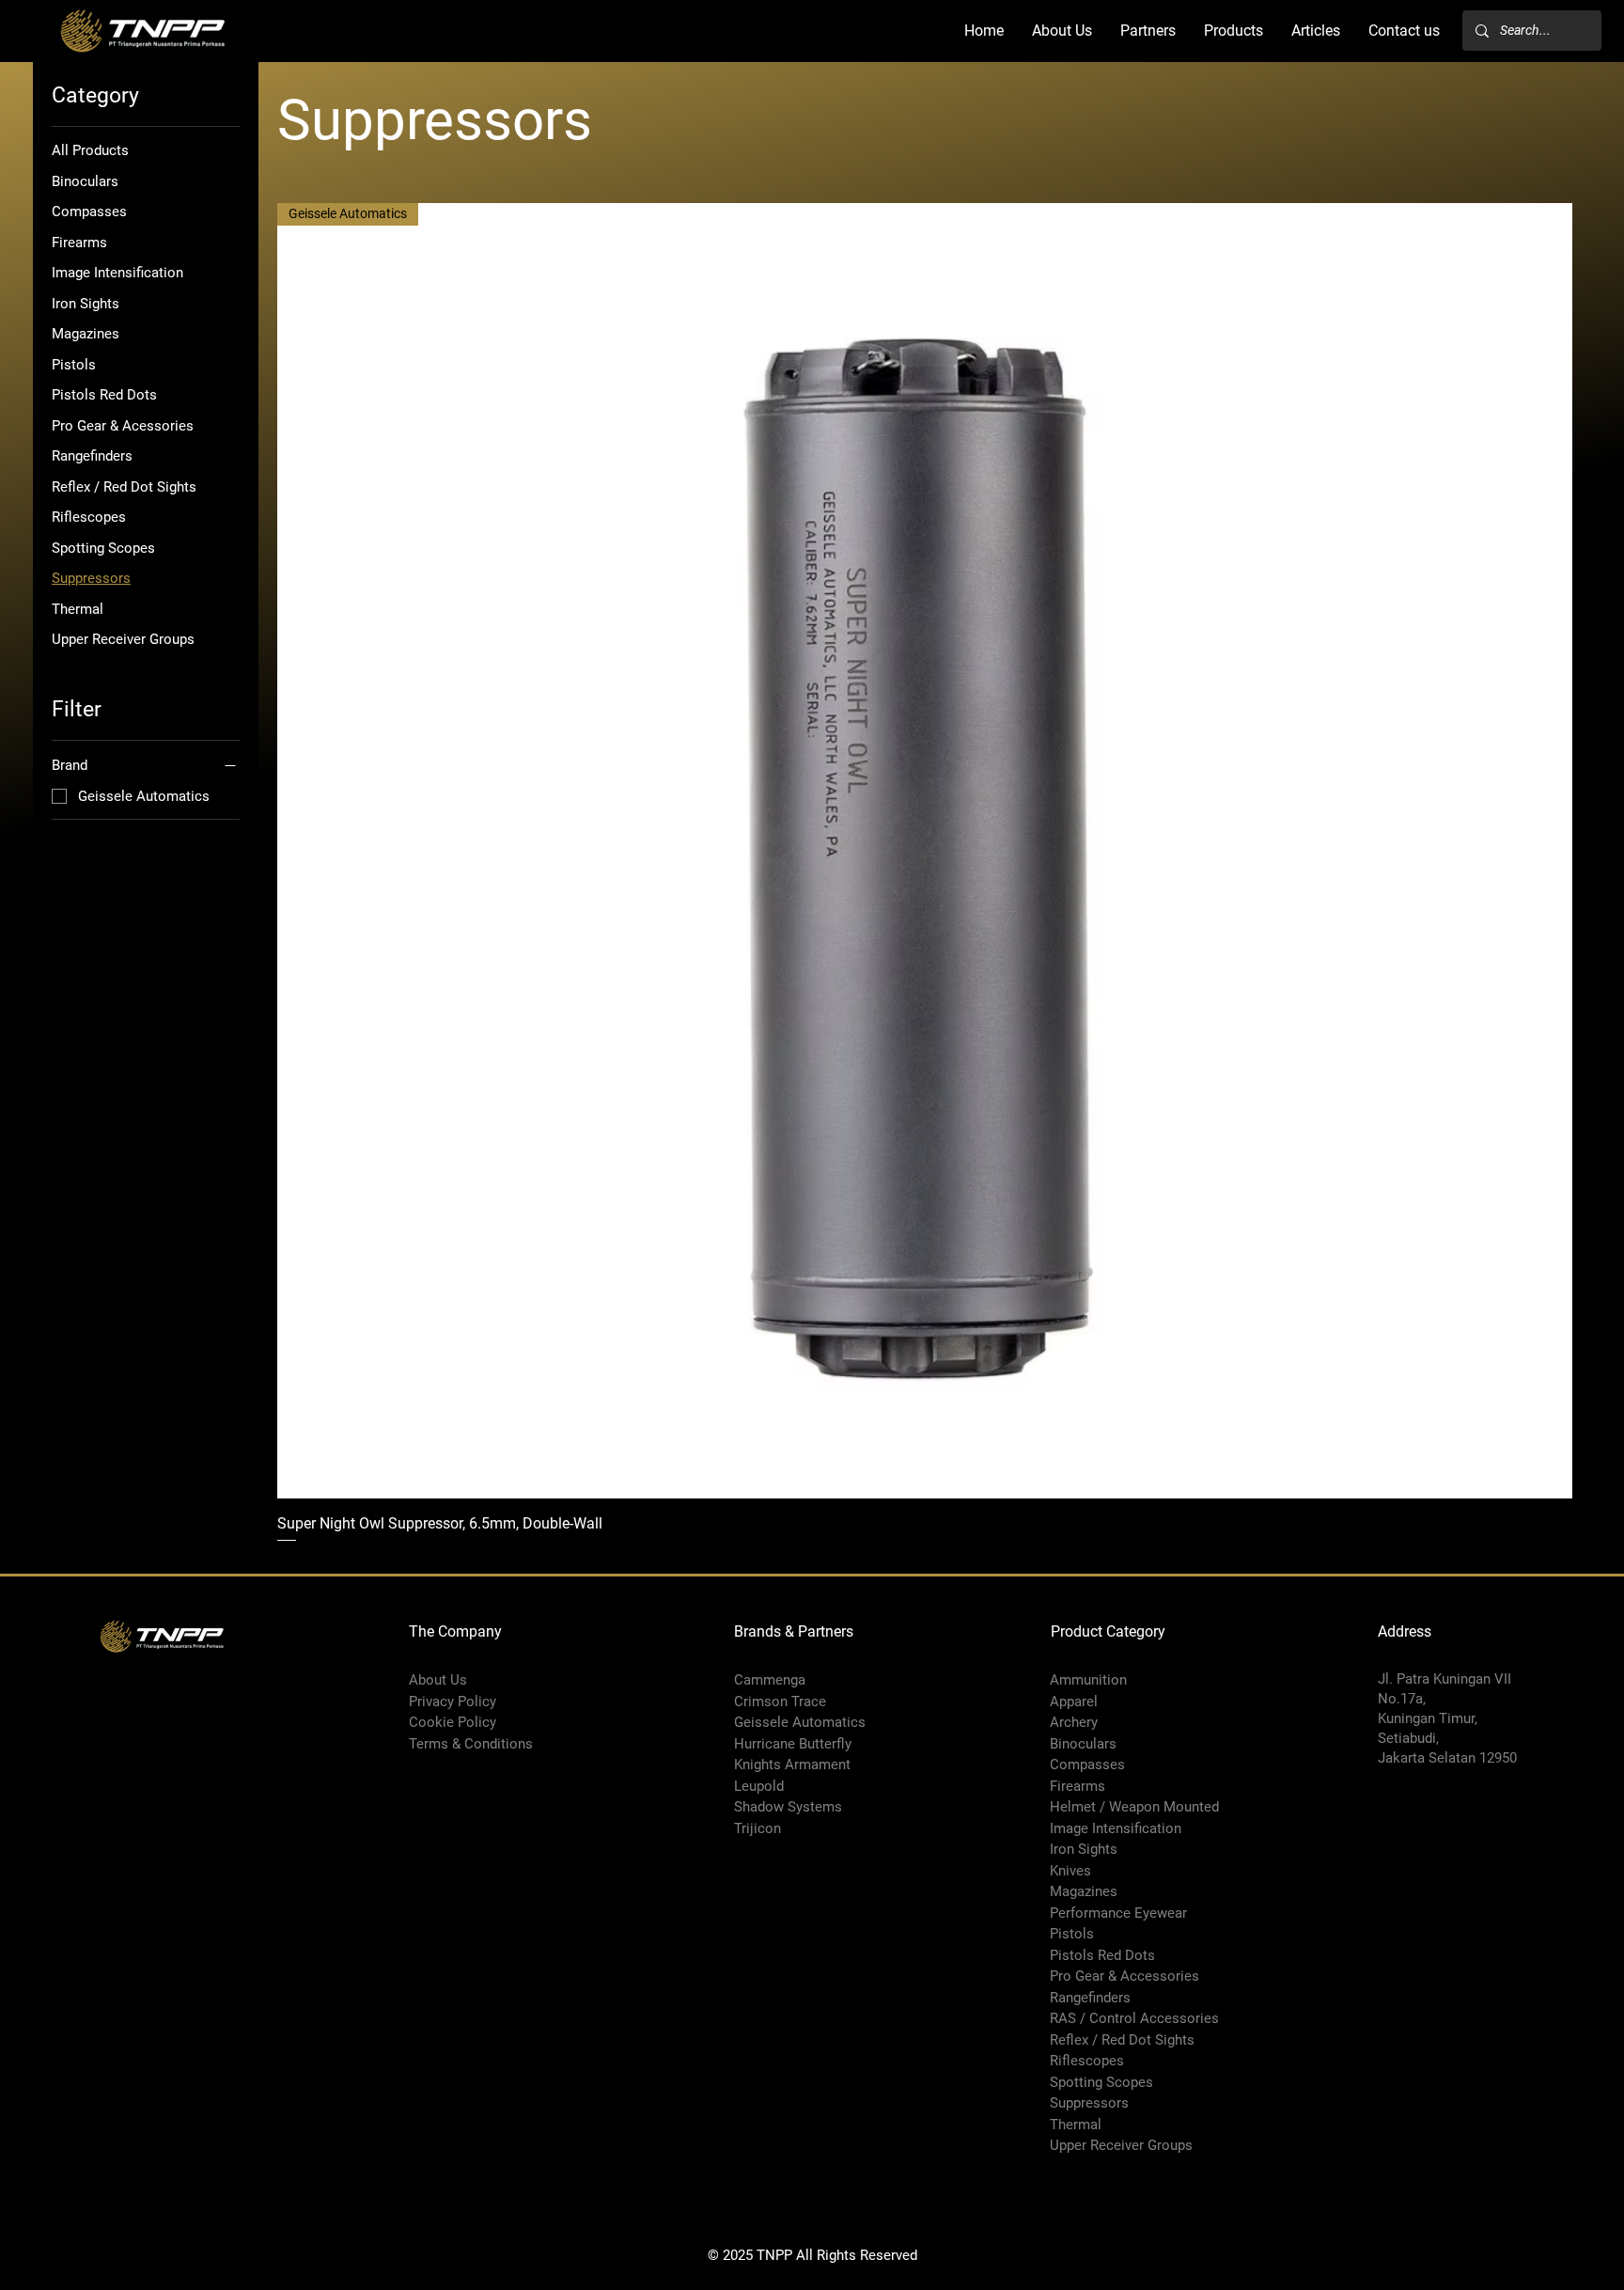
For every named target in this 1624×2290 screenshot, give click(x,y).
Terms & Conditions (471, 1744)
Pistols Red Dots (1102, 1955)
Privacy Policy (453, 1702)
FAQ (422, 1849)
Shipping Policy (457, 1765)
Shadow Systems (788, 1807)
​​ (1090, 1998)
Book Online (447, 1807)
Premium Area (453, 1828)
